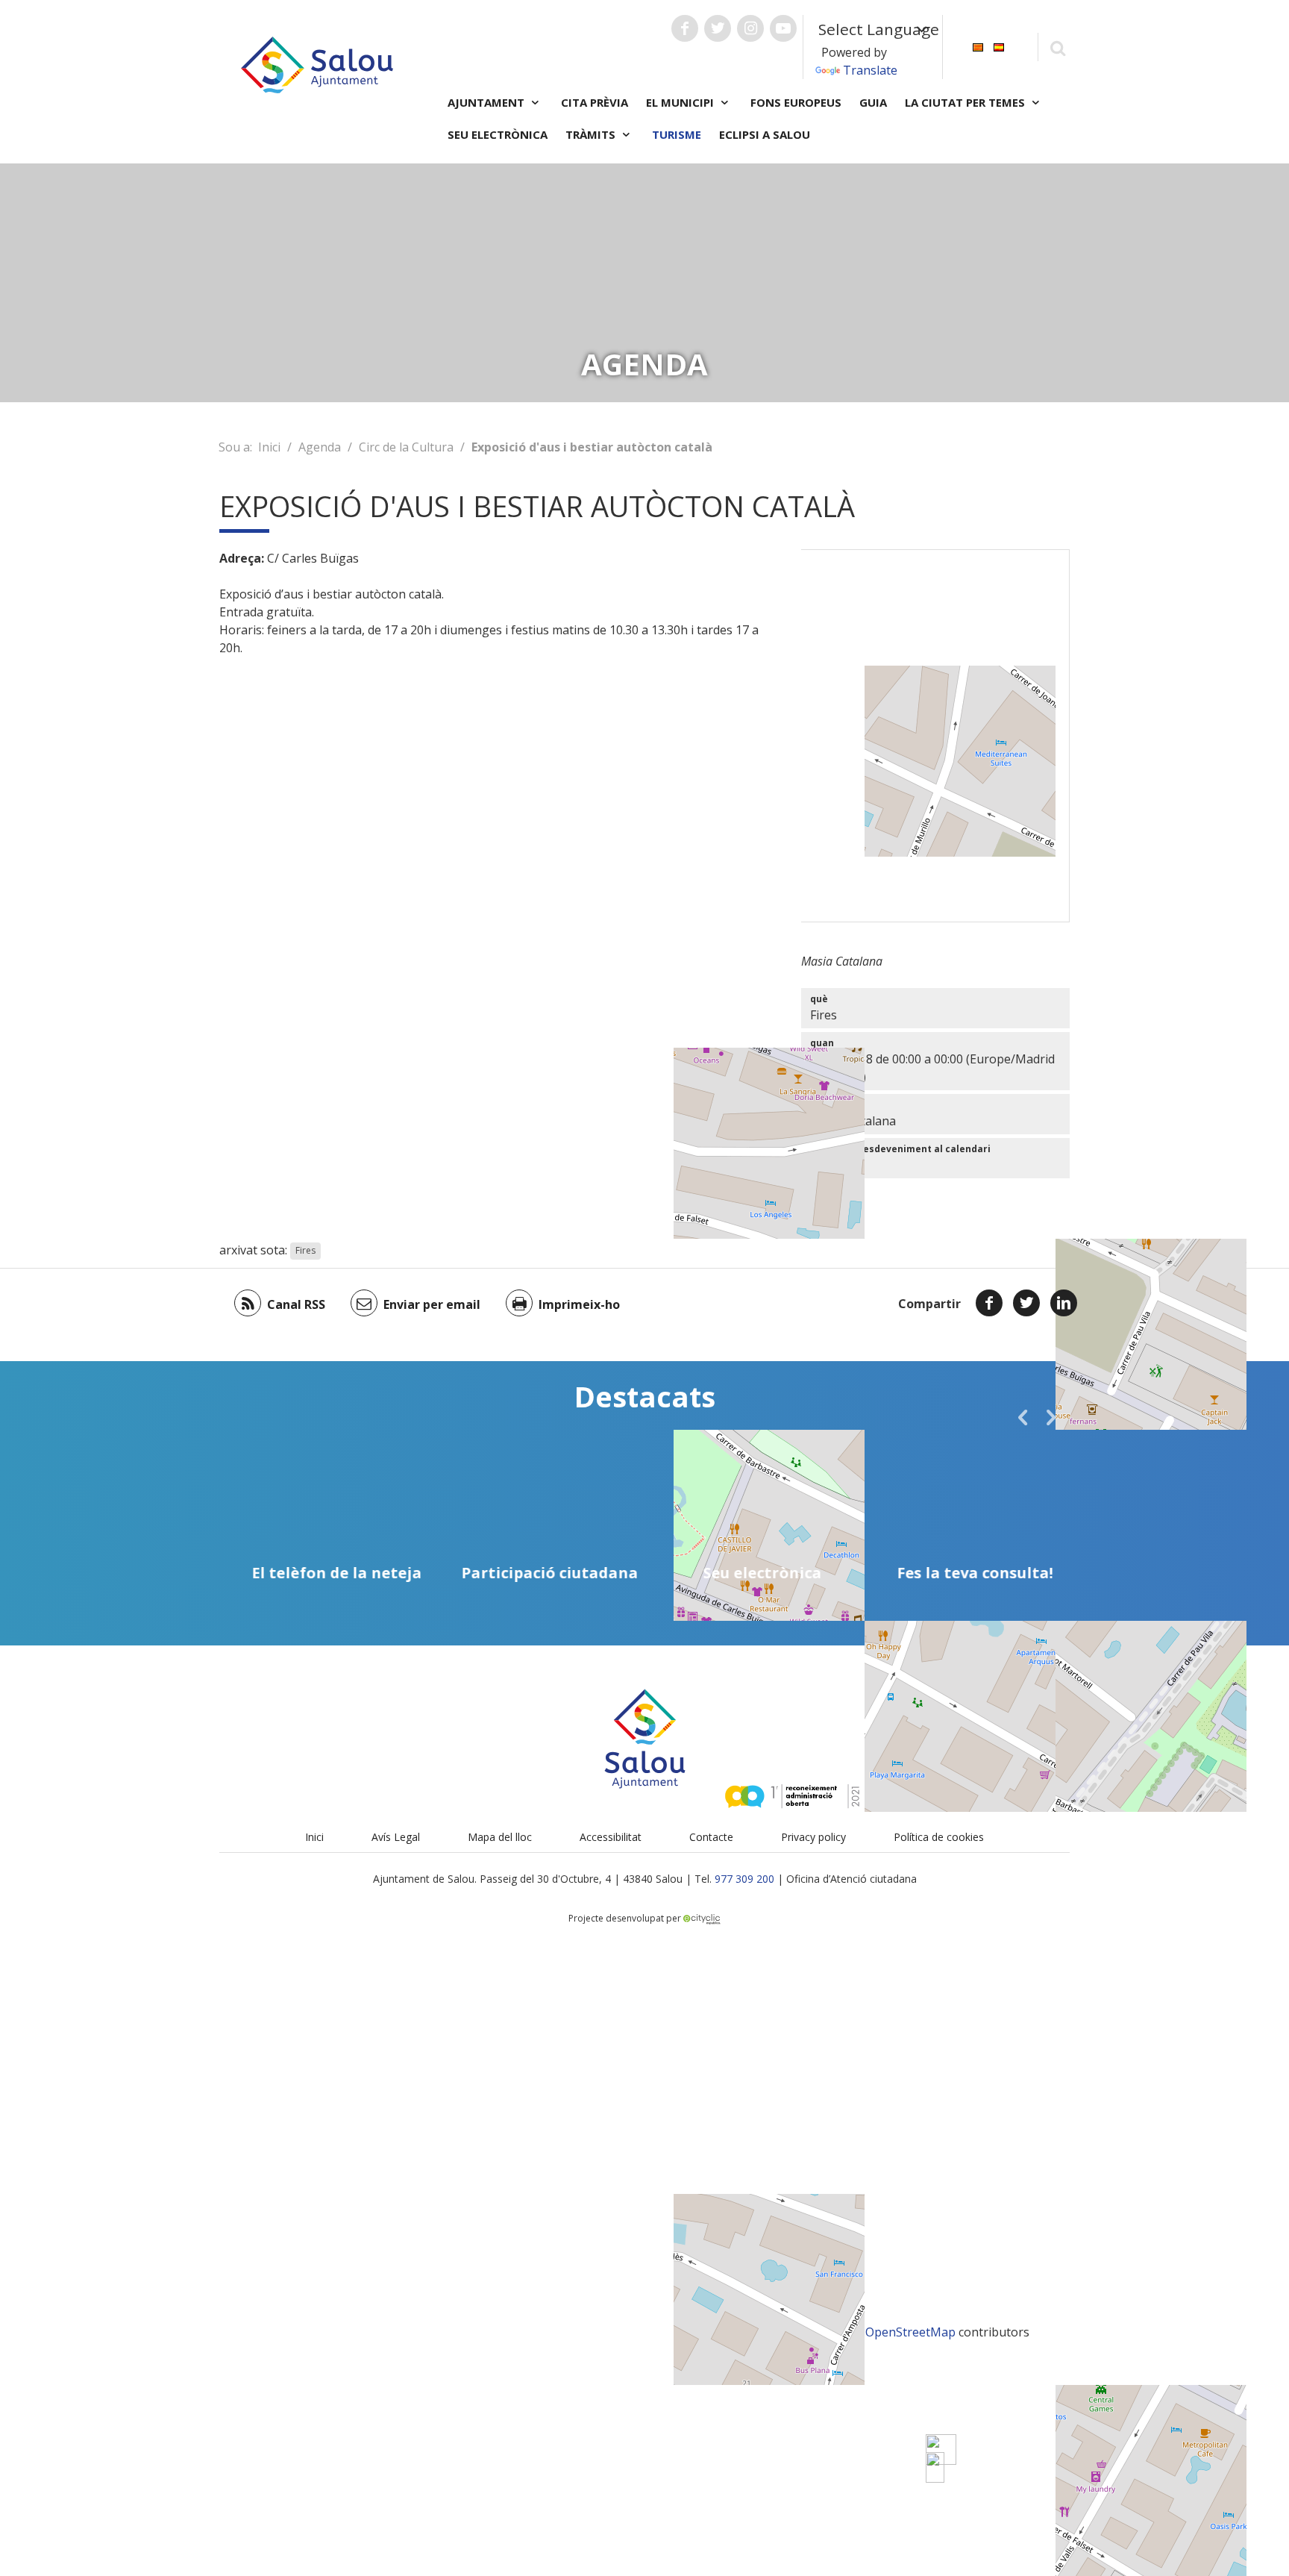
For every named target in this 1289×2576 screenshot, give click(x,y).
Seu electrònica (498, 134)
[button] (1023, 1417)
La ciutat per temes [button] (966, 102)
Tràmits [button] (592, 134)
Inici (269, 447)
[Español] (999, 46)
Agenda (320, 447)
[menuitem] (978, 46)
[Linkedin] (1064, 1303)
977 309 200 (744, 1879)
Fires (305, 1251)
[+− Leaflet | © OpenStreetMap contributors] (935, 736)
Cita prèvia (595, 102)
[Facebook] (989, 1303)
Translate (870, 70)
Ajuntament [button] (487, 102)
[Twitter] (1026, 1303)
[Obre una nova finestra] (685, 28)
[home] (317, 63)
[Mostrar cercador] (1057, 47)
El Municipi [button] (681, 102)
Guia (873, 102)
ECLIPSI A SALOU (765, 134)
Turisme (677, 134)
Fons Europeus (796, 102)
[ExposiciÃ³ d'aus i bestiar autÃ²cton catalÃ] (935, 2467)
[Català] (978, 46)
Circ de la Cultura (406, 447)
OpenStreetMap (910, 2332)
